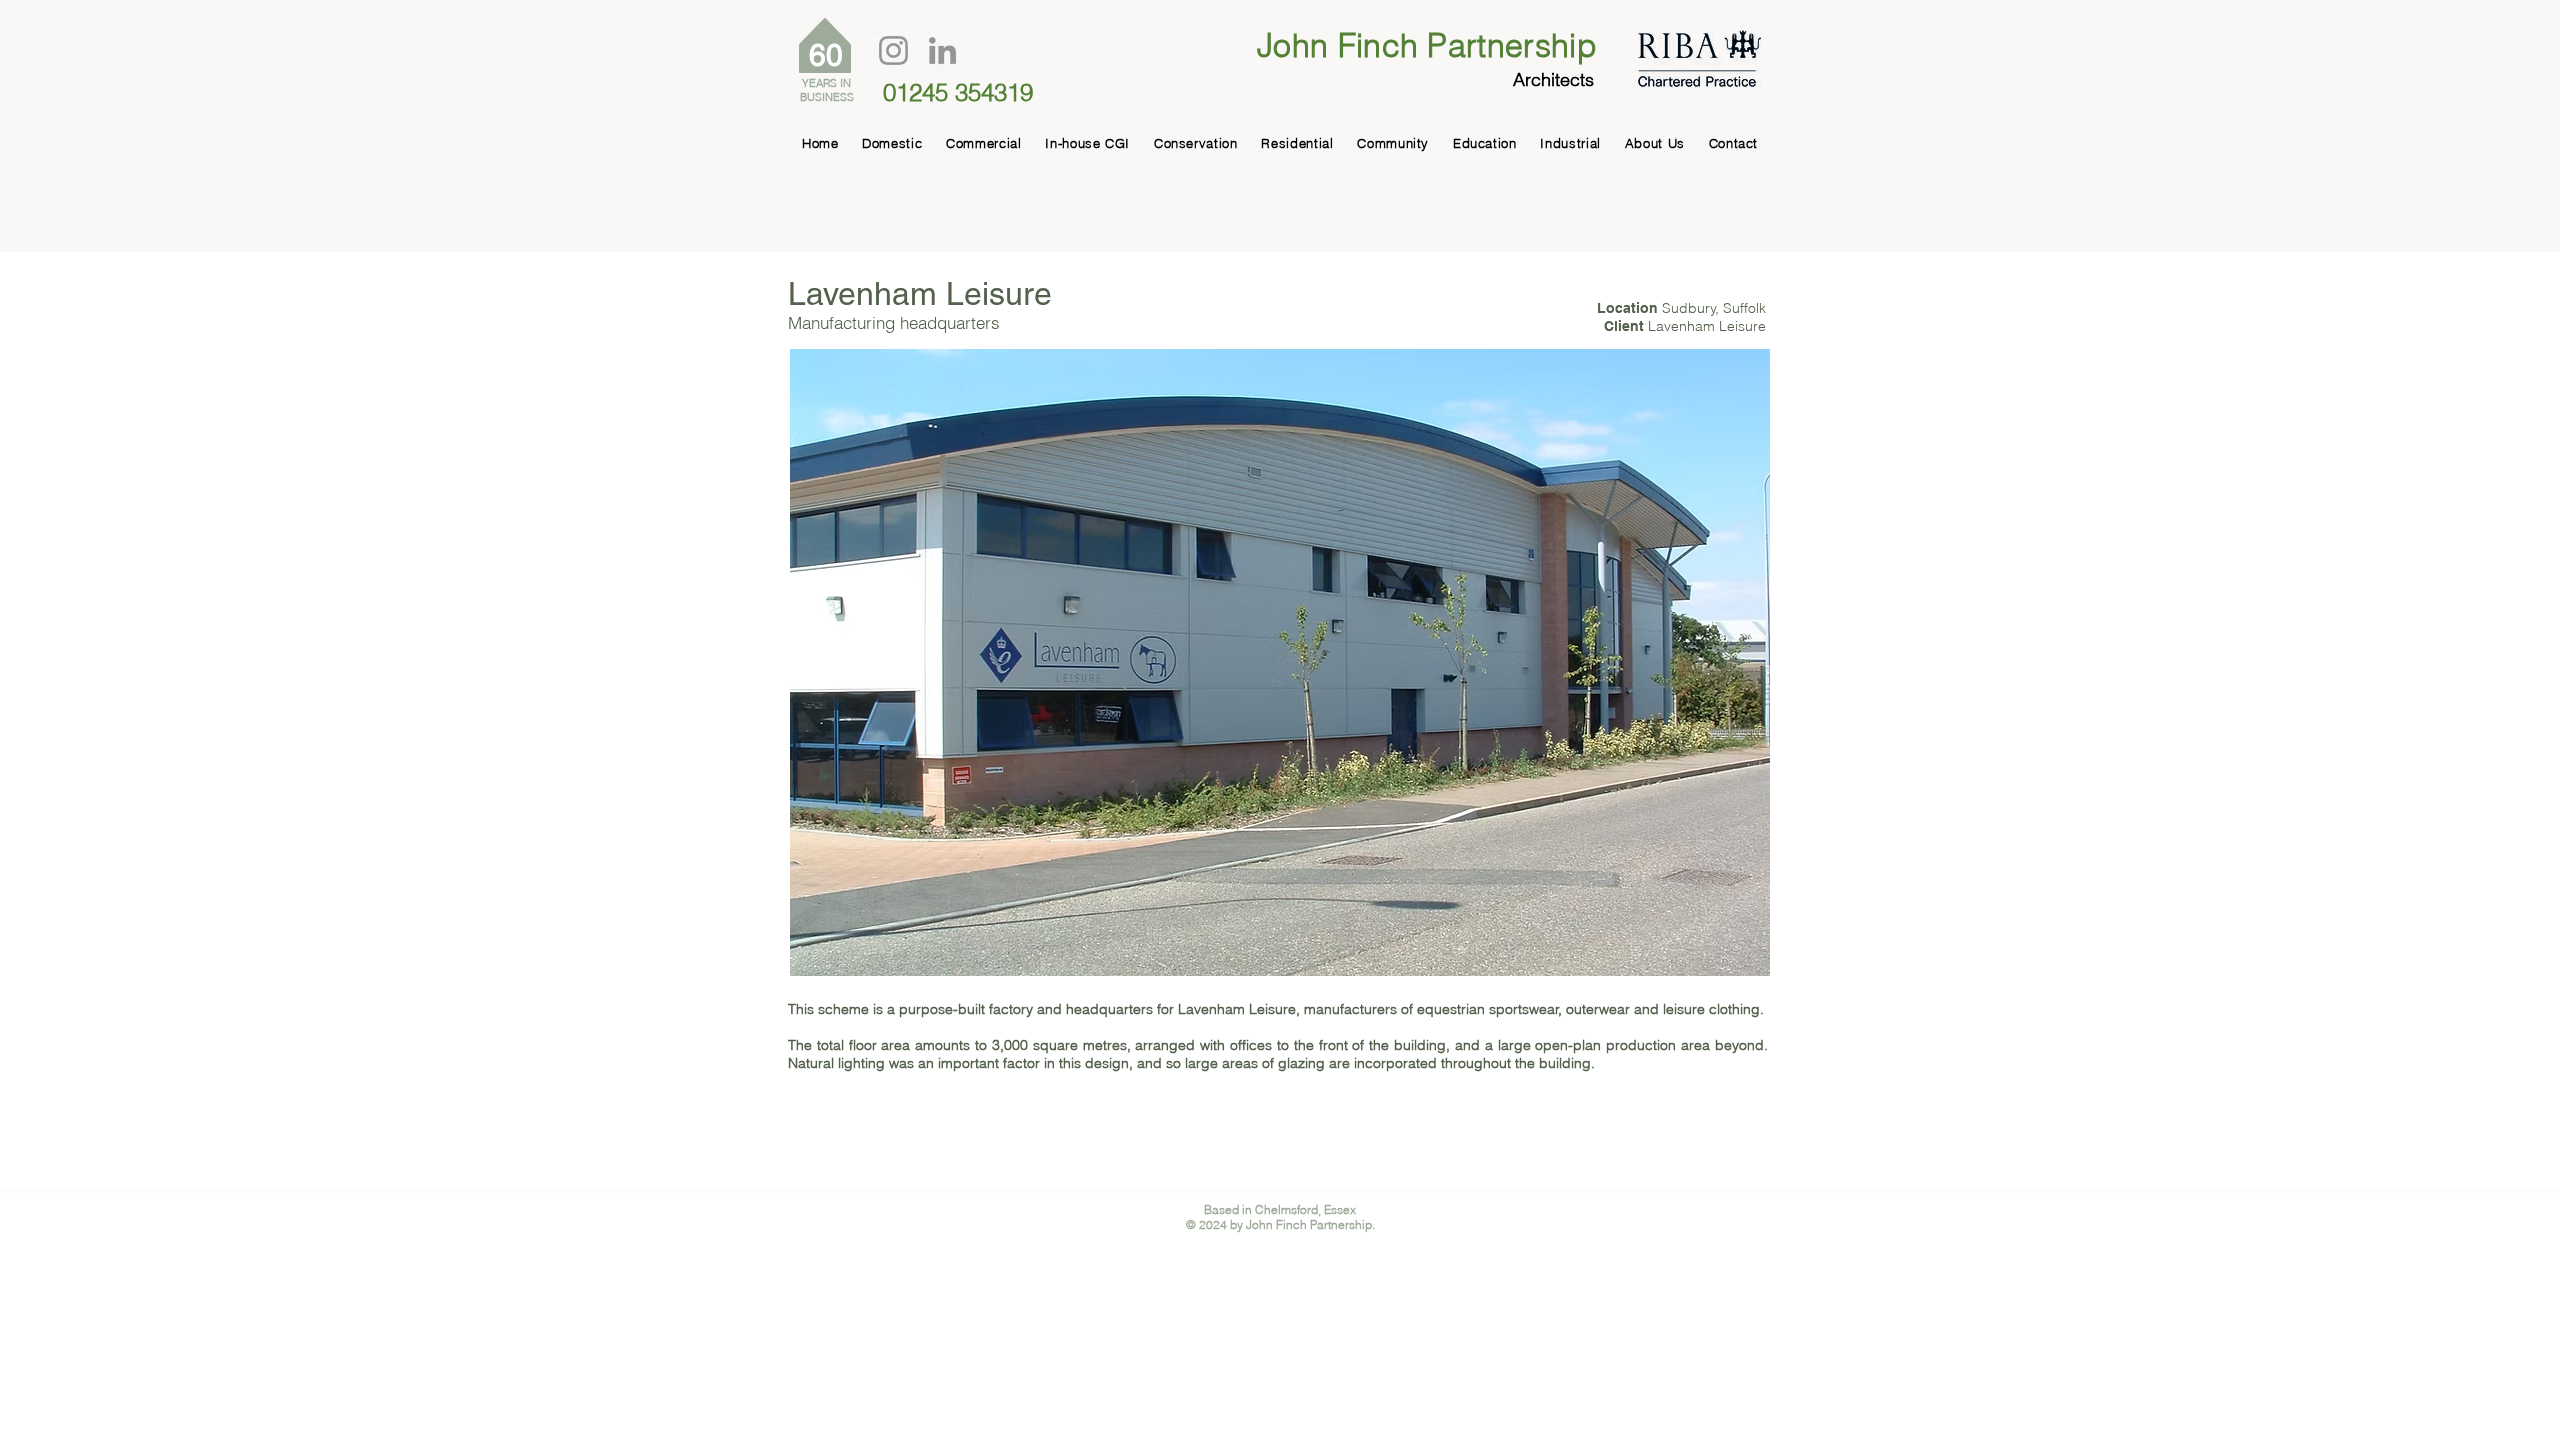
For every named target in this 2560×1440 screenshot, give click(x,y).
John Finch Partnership (1427, 45)
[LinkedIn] (942, 50)
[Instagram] (893, 50)
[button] (1280, 662)
